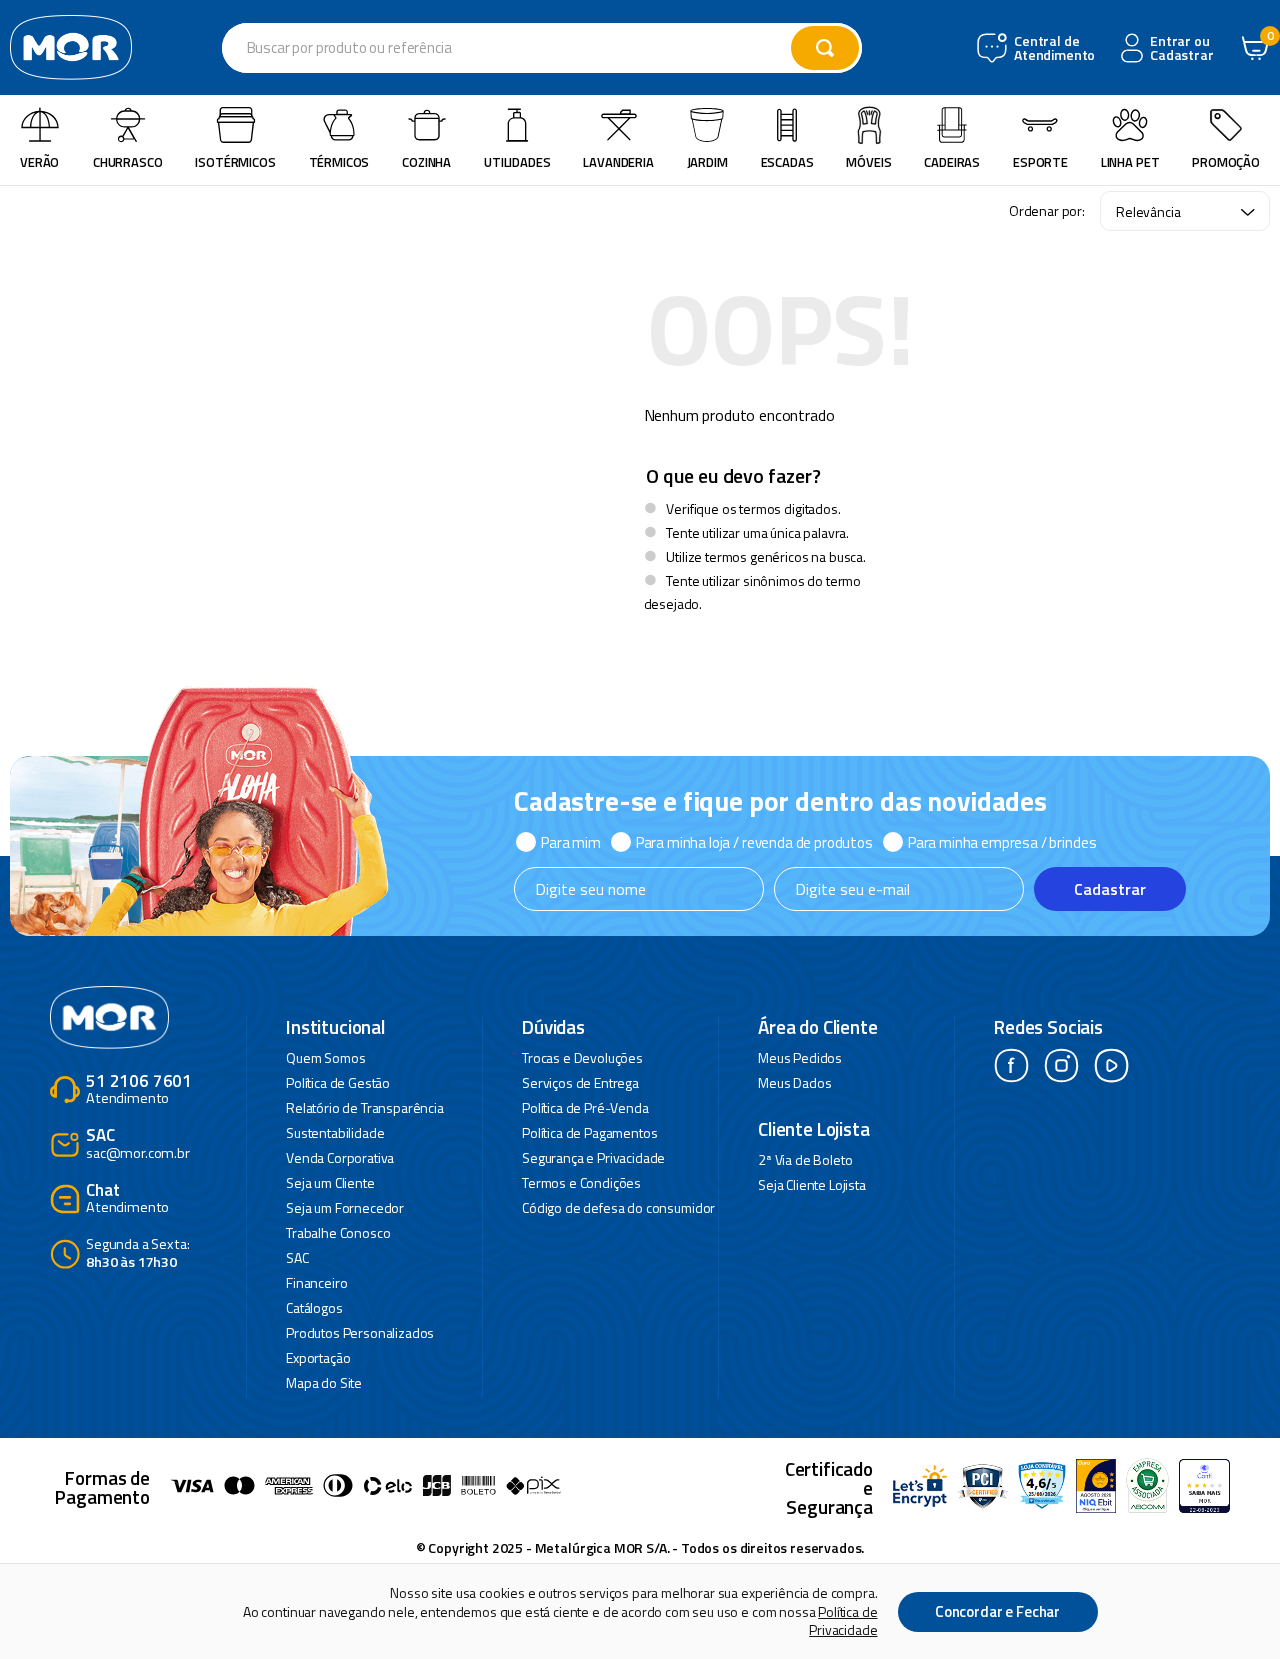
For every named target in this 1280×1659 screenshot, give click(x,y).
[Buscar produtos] (825, 48)
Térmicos (339, 162)
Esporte (1040, 162)
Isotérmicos (235, 162)
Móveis (868, 162)
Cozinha (426, 162)
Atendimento (139, 1090)
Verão (39, 162)
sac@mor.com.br (138, 1144)
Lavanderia (618, 162)
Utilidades (517, 162)
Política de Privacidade (843, 1620)
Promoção (1226, 162)
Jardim (707, 162)
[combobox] (542, 48)
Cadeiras (952, 162)
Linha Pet (1130, 162)
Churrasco (128, 162)
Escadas (787, 162)
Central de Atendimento (1052, 48)
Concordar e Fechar (997, 1611)
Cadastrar (1110, 889)
